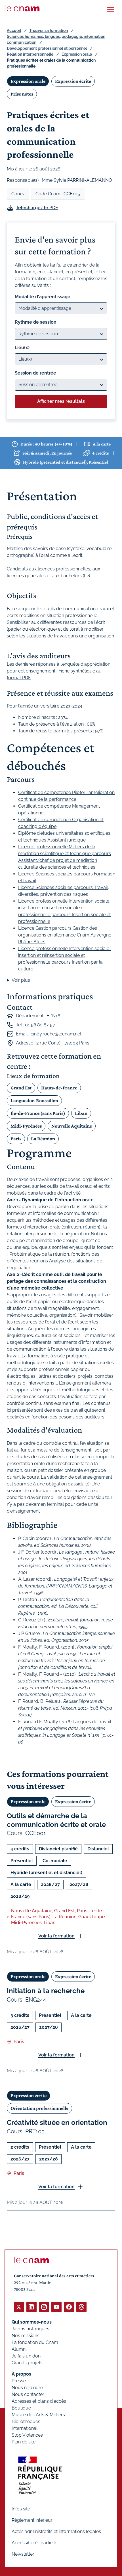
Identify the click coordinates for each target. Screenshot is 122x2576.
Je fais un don (26, 2356)
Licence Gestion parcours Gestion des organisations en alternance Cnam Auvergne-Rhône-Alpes (66, 935)
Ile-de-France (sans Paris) (38, 1113)
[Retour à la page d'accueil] (22, 8)
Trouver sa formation (49, 31)
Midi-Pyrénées (26, 1126)
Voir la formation (56, 1936)
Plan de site (24, 2442)
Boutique (21, 2408)
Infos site (21, 2509)
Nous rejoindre (27, 2388)
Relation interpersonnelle (30, 54)
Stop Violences (27, 2435)
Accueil (14, 31)
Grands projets (27, 2363)
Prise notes (22, 94)
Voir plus (21, 980)
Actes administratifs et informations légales (56, 2531)
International (25, 2428)
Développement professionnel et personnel (47, 48)
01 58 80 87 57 (40, 1025)
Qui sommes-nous (32, 2322)
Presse (19, 2381)
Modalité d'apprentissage (43, 297)
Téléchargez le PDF (37, 208)
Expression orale (77, 54)
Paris (16, 1139)
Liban (81, 1113)
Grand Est (21, 1088)
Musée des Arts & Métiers (38, 2415)
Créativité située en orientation (57, 2122)
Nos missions (26, 2336)
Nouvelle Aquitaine (72, 1126)
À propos (21, 2374)
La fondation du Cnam (35, 2342)
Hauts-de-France (59, 1088)
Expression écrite (73, 81)
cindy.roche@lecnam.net (56, 1034)
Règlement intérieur (32, 2520)
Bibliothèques (26, 2422)
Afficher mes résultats (61, 401)
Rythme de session (36, 322)
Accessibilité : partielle (34, 2543)
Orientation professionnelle (39, 2108)
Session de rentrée (35, 373)
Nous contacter (28, 2394)
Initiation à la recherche (46, 1991)
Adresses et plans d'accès (39, 2401)
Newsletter (23, 2554)
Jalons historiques (30, 2329)
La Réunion (43, 1139)
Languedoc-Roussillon (34, 1100)
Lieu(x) (22, 348)
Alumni (19, 2349)
